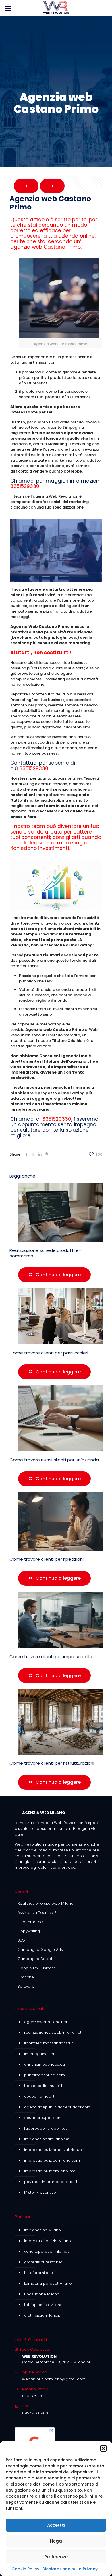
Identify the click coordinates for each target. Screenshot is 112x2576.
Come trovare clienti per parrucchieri (49, 1353)
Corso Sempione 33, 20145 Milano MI (56, 2362)
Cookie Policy (25, 2569)
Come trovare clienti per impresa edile (51, 1656)
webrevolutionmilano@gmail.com (54, 2379)
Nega (56, 2541)
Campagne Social (35, 1959)
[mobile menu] (8, 9)
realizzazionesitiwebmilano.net (53, 2032)
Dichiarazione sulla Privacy (70, 2569)
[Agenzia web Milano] (56, 7)
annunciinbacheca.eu (45, 2064)
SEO (21, 1940)
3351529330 (25, 486)
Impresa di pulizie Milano (48, 2241)
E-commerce (30, 1922)
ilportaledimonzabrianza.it (48, 2043)
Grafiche (26, 1977)
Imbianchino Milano (43, 2230)
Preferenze (56, 2557)
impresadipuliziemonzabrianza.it (54, 2150)
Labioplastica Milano (43, 2305)
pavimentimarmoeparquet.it (51, 2182)
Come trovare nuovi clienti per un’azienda (54, 1460)
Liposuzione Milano (42, 2294)
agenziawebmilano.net (46, 2022)
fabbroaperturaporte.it (45, 2128)
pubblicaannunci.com (45, 2075)
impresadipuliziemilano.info (50, 2171)
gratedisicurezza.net (43, 2262)
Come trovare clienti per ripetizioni (47, 1559)
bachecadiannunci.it (43, 2086)
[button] (103, 2448)
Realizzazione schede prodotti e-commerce (45, 1253)
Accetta (56, 2525)
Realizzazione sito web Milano (46, 1903)
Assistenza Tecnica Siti (38, 1913)
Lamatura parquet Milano (48, 2283)
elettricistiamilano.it (42, 2315)
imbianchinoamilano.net (47, 2139)
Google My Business (37, 1968)
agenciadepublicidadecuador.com (57, 2107)
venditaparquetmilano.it (47, 2251)
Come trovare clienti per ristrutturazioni (52, 1763)
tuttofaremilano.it (40, 2273)
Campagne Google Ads (40, 1950)
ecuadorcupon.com (43, 2118)
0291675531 (33, 2396)
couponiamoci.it (39, 2096)
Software (26, 1986)
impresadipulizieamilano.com (52, 2160)
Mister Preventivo (40, 2192)
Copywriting (29, 1931)
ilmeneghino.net (39, 2054)
